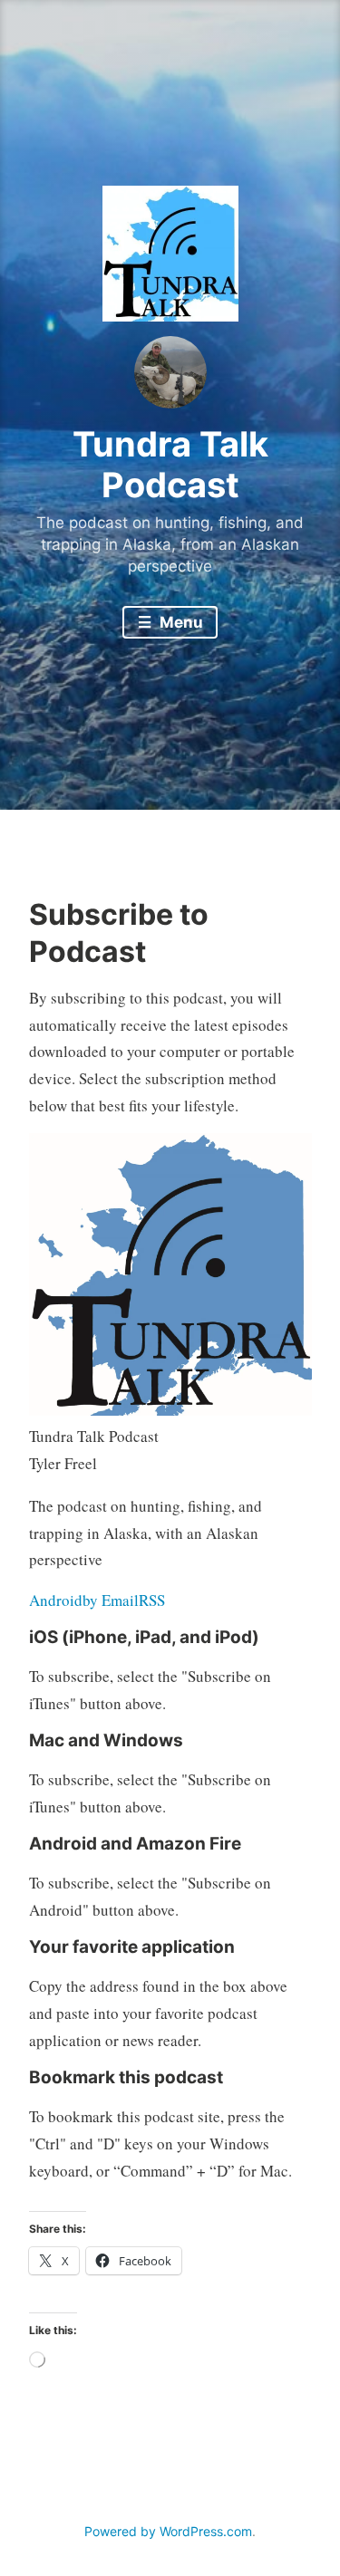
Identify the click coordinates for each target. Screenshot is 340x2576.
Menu (180, 622)
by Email (111, 1600)
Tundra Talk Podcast (170, 465)
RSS (152, 1600)
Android (56, 1600)
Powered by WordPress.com (168, 2531)
